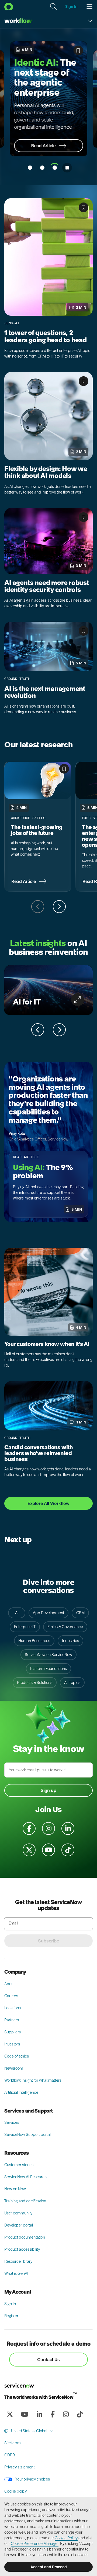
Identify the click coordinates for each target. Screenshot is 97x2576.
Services (12, 2124)
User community (18, 2214)
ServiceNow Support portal (27, 2136)
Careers (11, 1997)
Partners (12, 2021)
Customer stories (19, 2166)
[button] (53, 6)
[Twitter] (10, 2415)
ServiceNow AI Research (25, 2178)
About (9, 1985)
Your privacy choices (32, 2480)
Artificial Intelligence (21, 2093)
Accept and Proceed (49, 2567)
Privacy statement (19, 2468)
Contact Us (48, 2361)
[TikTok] (80, 2415)
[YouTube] (25, 2415)
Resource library (18, 2262)
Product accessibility (22, 2250)
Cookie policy (15, 2492)
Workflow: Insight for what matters (33, 2081)
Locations (13, 2009)
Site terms (13, 2444)
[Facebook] (53, 2415)
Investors (12, 2045)
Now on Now (15, 2190)
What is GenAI (16, 2275)
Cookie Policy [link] (66, 2538)
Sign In (10, 2305)
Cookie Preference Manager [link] (35, 2544)
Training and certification (25, 2202)
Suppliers (13, 2033)
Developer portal (19, 2226)
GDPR (9, 2456)
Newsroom (14, 2069)
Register (11, 2317)
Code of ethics (17, 2057)
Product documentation (25, 2238)
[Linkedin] (39, 2415)
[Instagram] (66, 2415)
